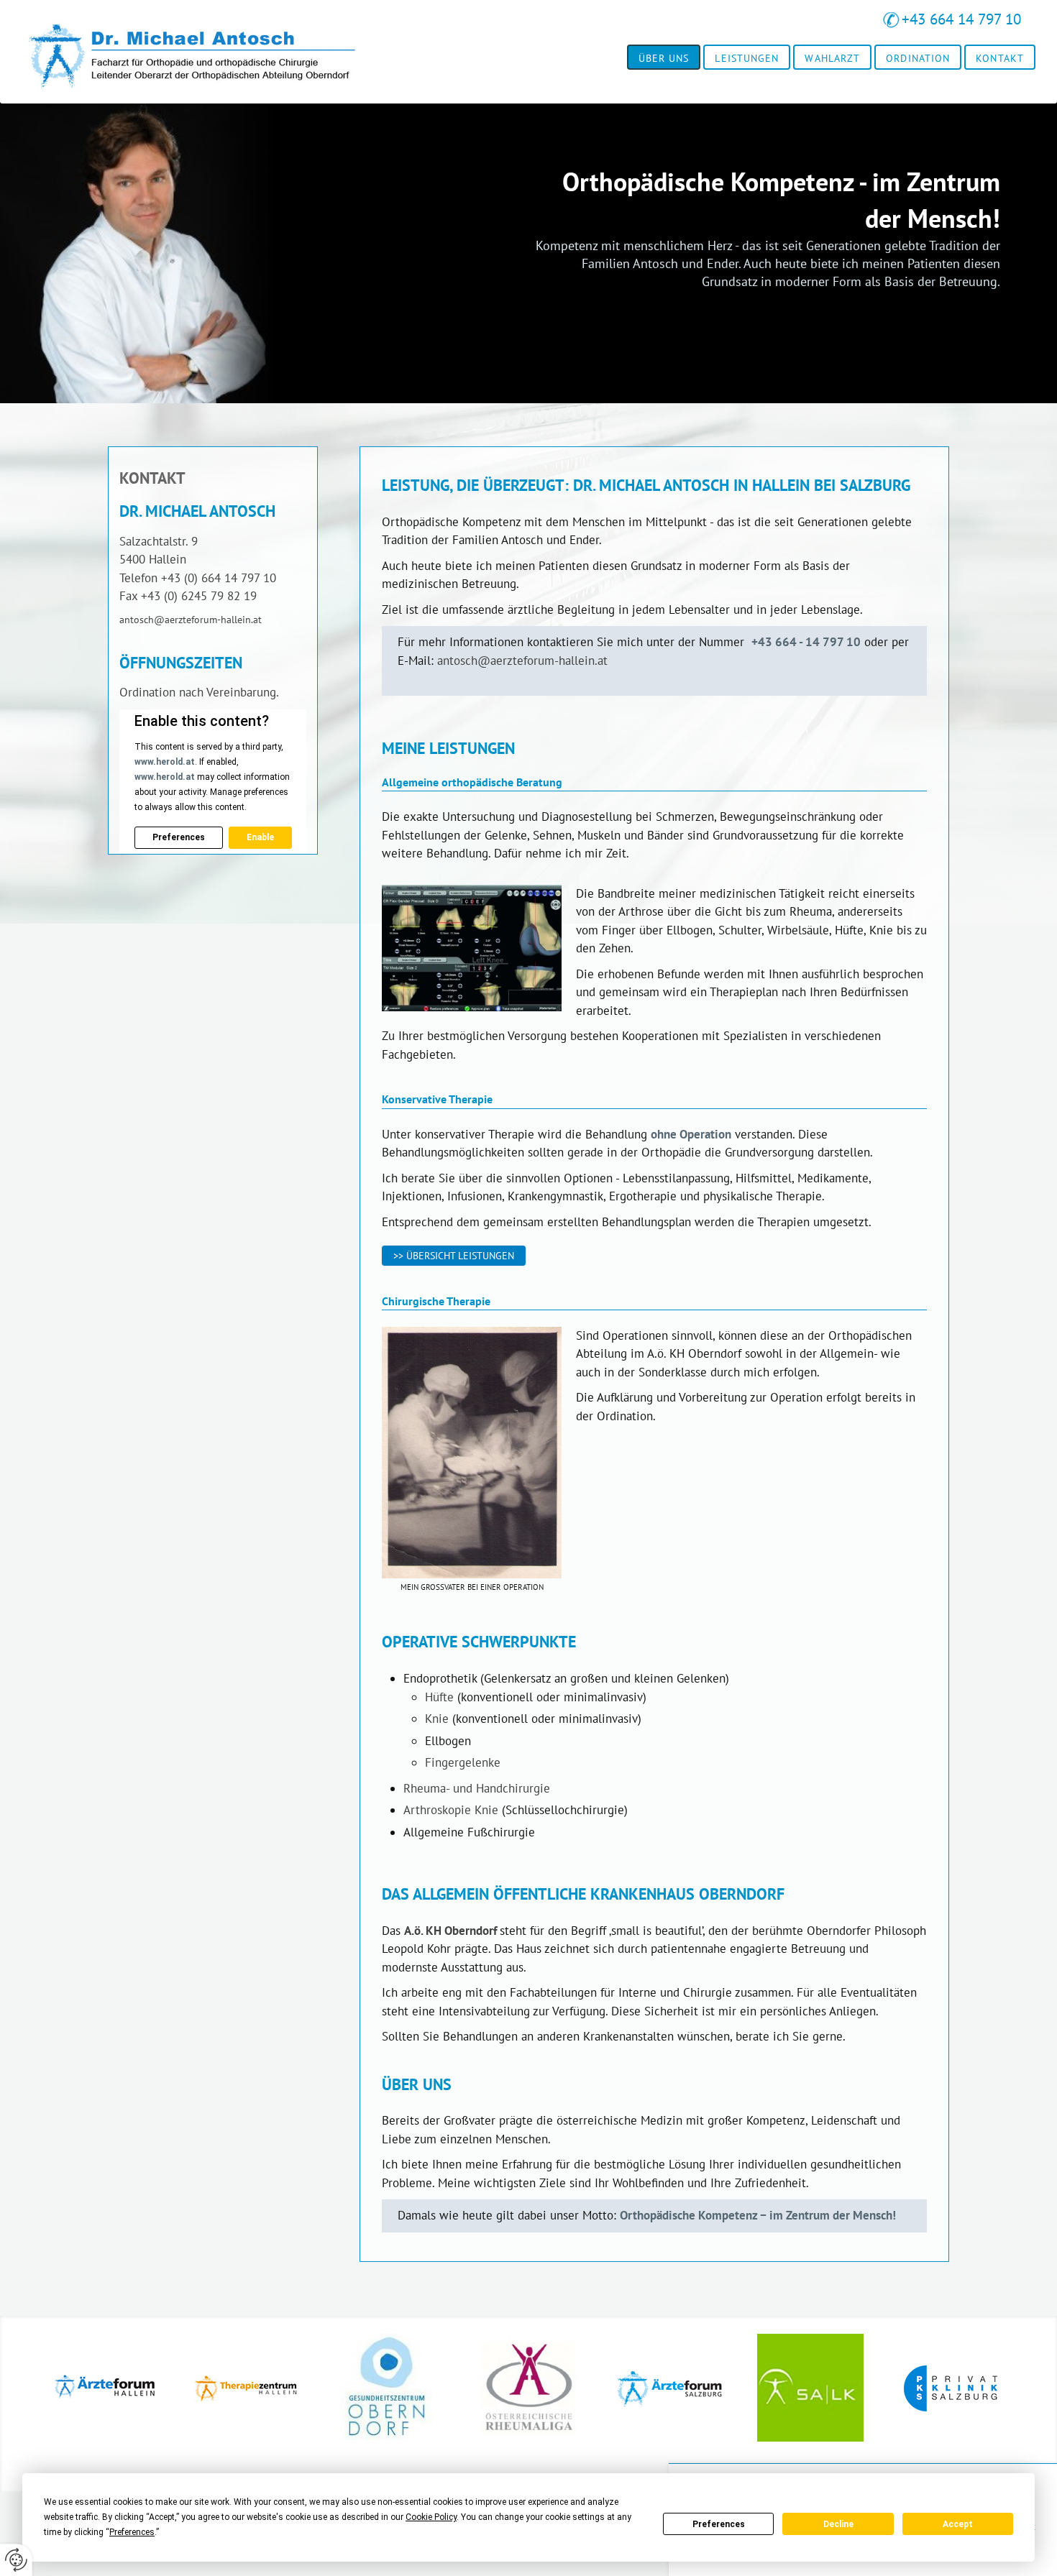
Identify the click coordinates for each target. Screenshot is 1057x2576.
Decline (838, 2524)
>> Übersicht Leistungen (454, 1255)
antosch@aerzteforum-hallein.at (522, 661)
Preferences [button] (132, 2532)
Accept (958, 2524)
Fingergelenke (463, 1762)
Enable (260, 837)
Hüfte (439, 1697)
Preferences (719, 2524)
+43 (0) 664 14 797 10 (219, 578)
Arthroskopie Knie (451, 1810)
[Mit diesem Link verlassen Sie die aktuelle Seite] (106, 2395)
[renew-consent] (16, 2560)
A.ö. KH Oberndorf (450, 1931)
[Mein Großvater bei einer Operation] (472, 1453)
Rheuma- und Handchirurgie (477, 1788)
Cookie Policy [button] (431, 2517)
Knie (437, 1719)
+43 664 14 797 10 (961, 19)
